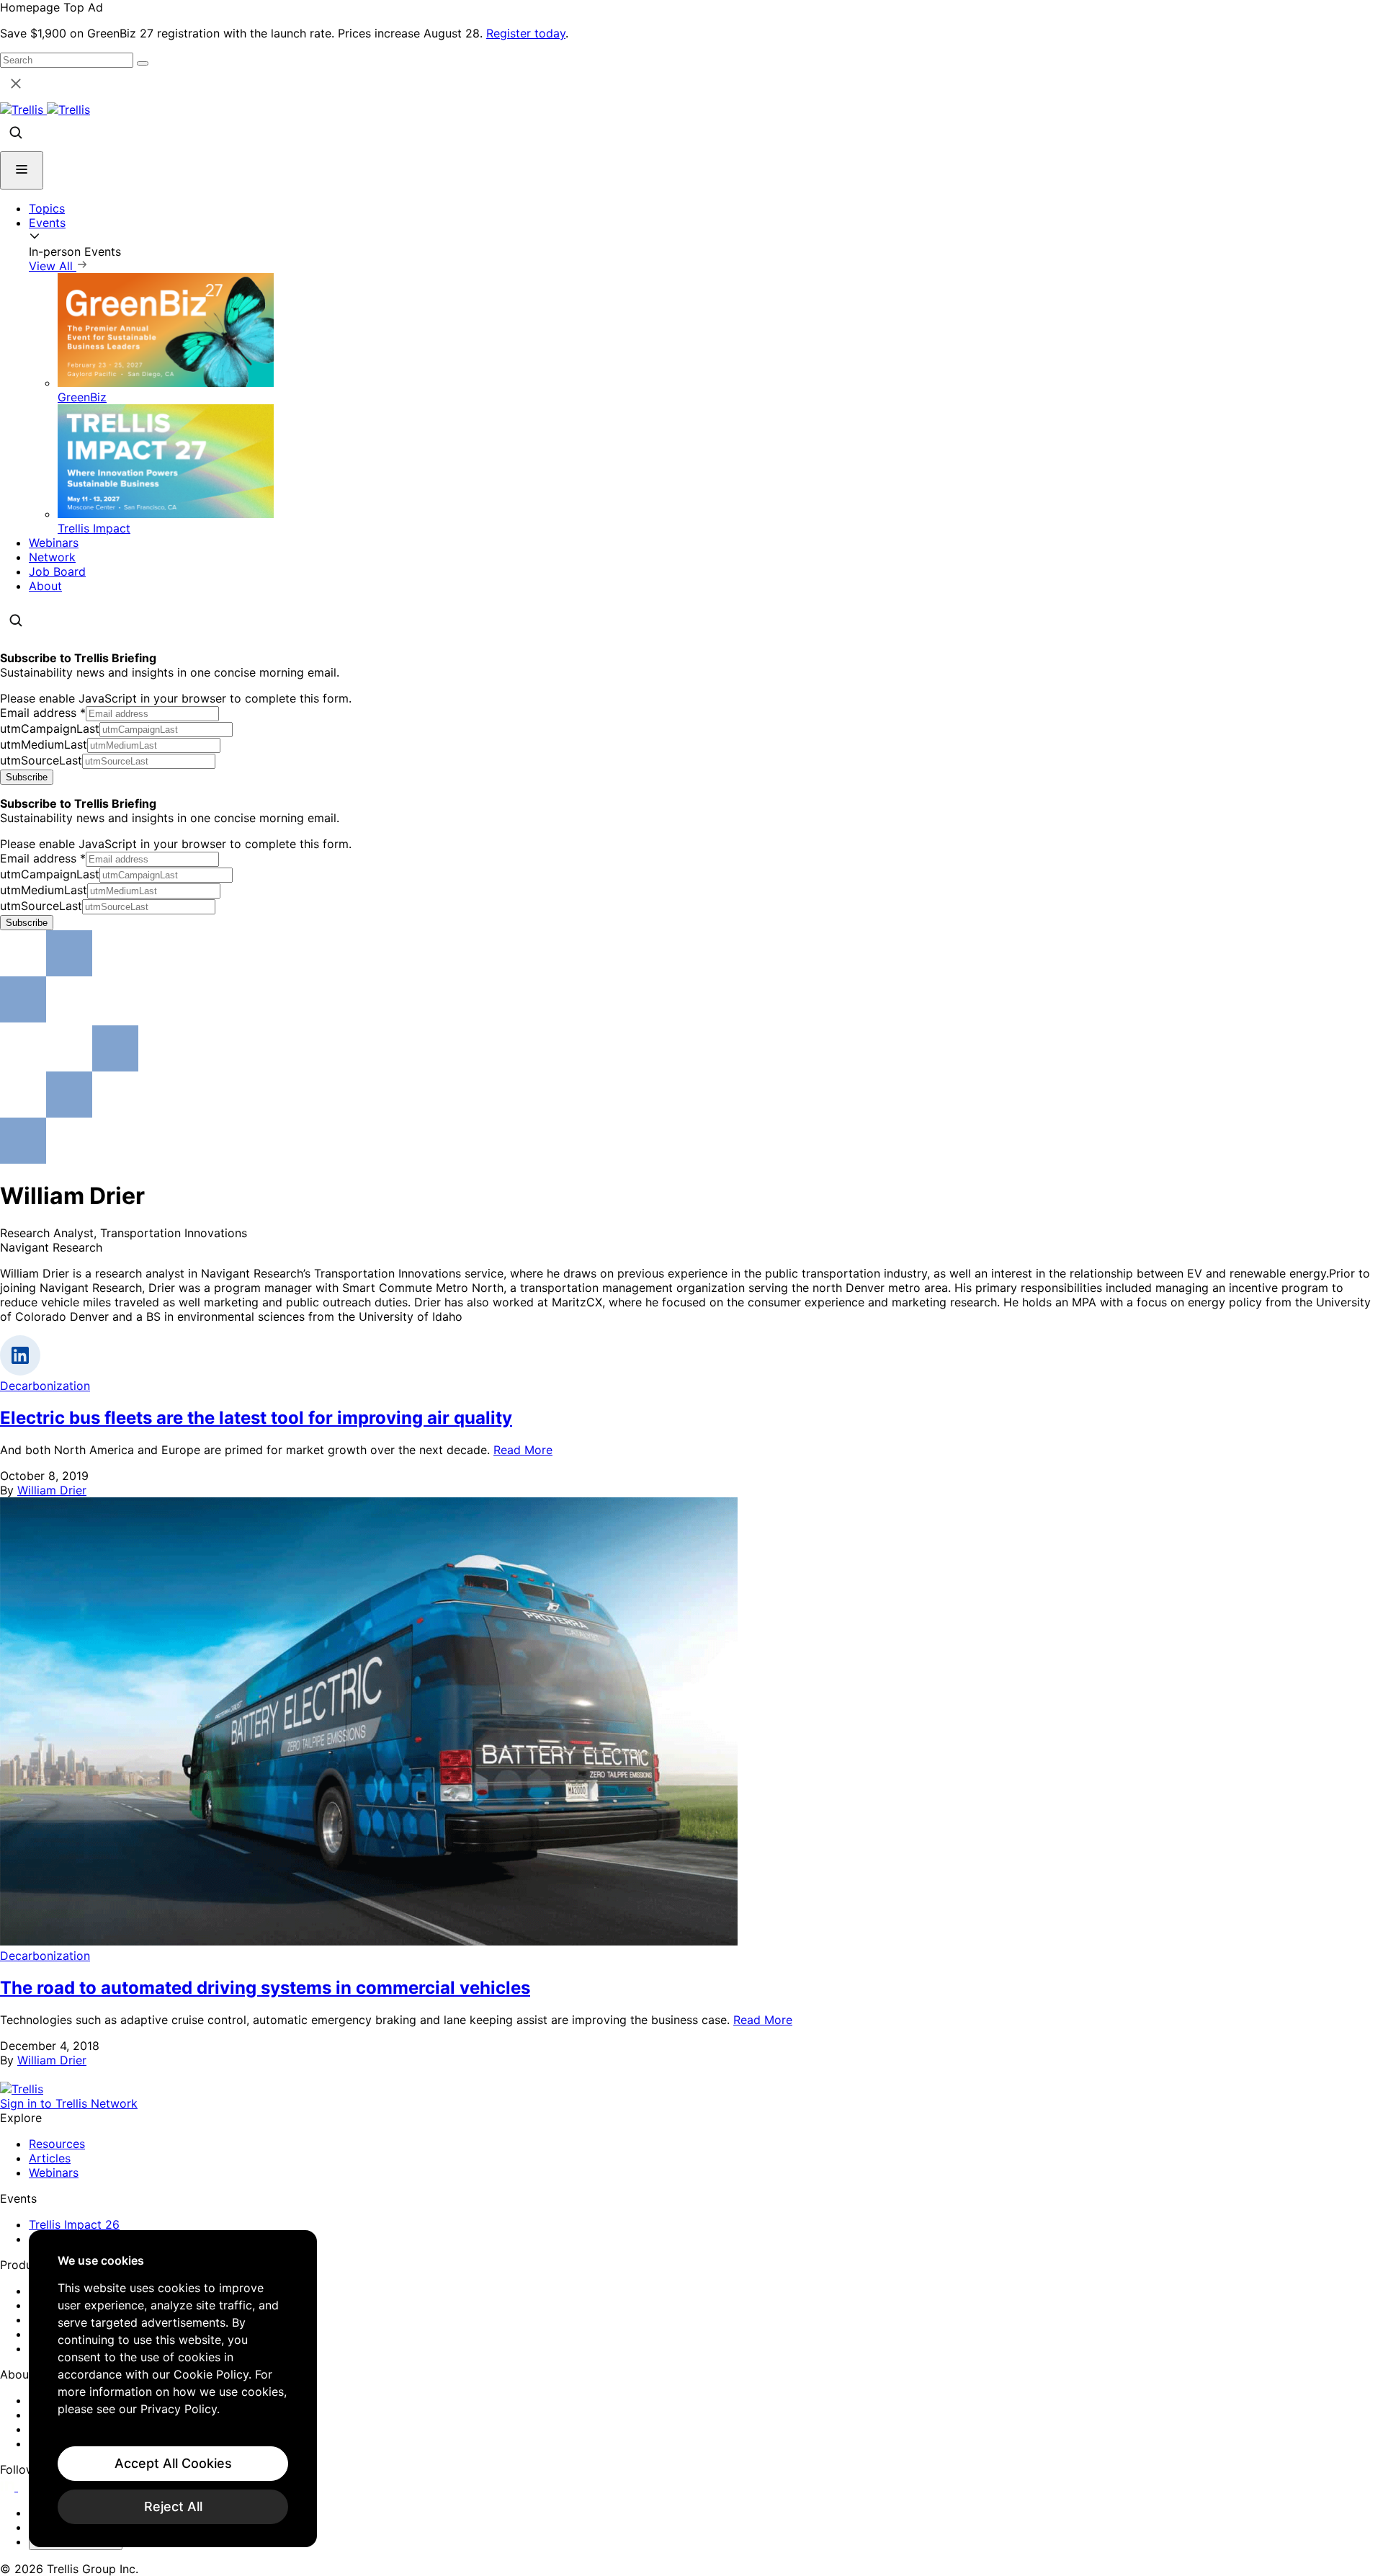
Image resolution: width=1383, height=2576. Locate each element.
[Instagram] (27, 2487)
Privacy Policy (179, 2409)
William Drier (52, 1490)
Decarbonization (45, 1386)
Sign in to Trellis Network (69, 2103)
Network (52, 557)
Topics (47, 208)
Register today (526, 33)
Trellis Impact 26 (74, 2224)
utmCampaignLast (50, 728)
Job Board (57, 571)
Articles (50, 2158)
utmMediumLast (44, 744)
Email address (43, 713)
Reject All (173, 2506)
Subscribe (27, 777)
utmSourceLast (41, 760)
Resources (57, 2144)
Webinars (54, 543)
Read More (523, 1450)
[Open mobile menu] (22, 170)
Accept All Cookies (173, 2463)
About (45, 586)
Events (47, 223)
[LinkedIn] (9, 2487)
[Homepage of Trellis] (22, 2089)
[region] (173, 2389)
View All (53, 266)
